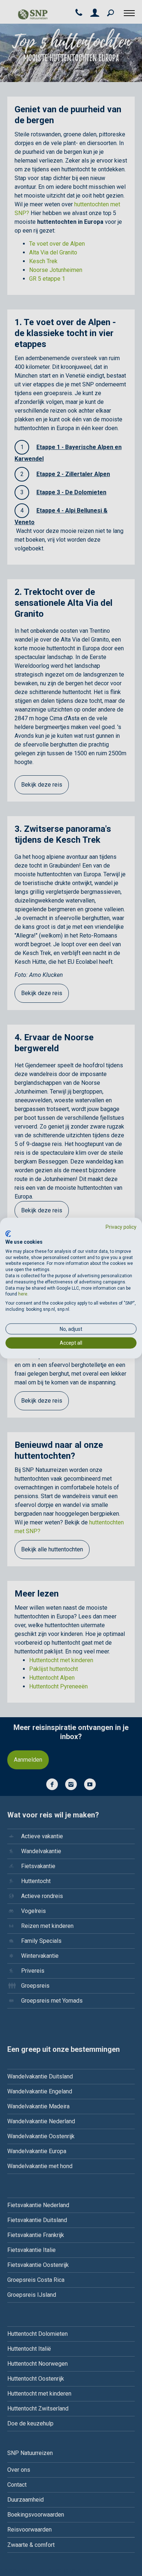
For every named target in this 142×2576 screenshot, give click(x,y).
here (23, 1294)
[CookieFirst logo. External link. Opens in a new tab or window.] (8, 1234)
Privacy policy (121, 1227)
